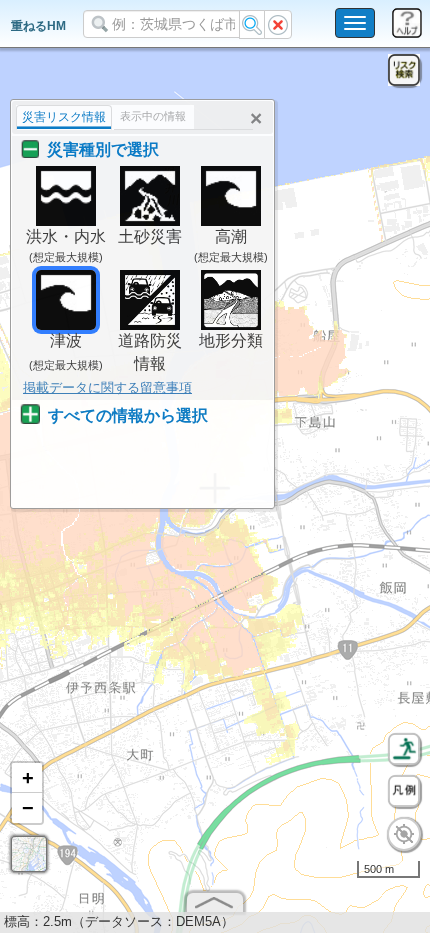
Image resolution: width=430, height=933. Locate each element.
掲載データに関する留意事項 (107, 387)
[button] (27, 778)
